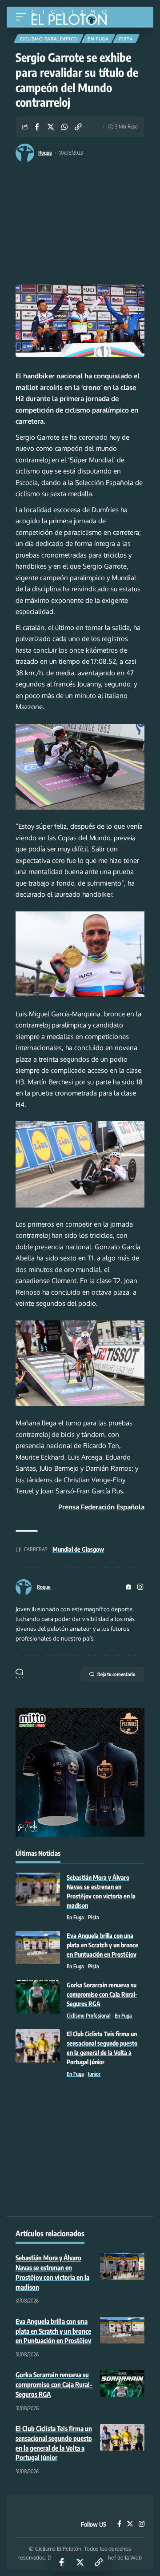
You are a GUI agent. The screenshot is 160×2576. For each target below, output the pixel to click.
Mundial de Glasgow (78, 1549)
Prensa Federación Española (101, 1507)
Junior (94, 2074)
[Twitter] (130, 2524)
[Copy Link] (78, 127)
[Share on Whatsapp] (64, 127)
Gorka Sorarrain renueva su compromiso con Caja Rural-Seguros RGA (102, 1994)
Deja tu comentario (116, 1674)
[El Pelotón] (72, 18)
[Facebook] (119, 2524)
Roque (45, 153)
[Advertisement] (80, 225)
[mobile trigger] (23, 17)
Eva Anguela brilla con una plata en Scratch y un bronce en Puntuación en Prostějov (102, 1945)
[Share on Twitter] (51, 127)
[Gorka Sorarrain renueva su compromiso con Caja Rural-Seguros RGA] (38, 1997)
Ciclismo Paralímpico (49, 39)
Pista (126, 39)
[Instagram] (140, 1587)
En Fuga (98, 39)
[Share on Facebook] (37, 127)
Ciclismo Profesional (89, 2016)
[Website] (128, 1587)
